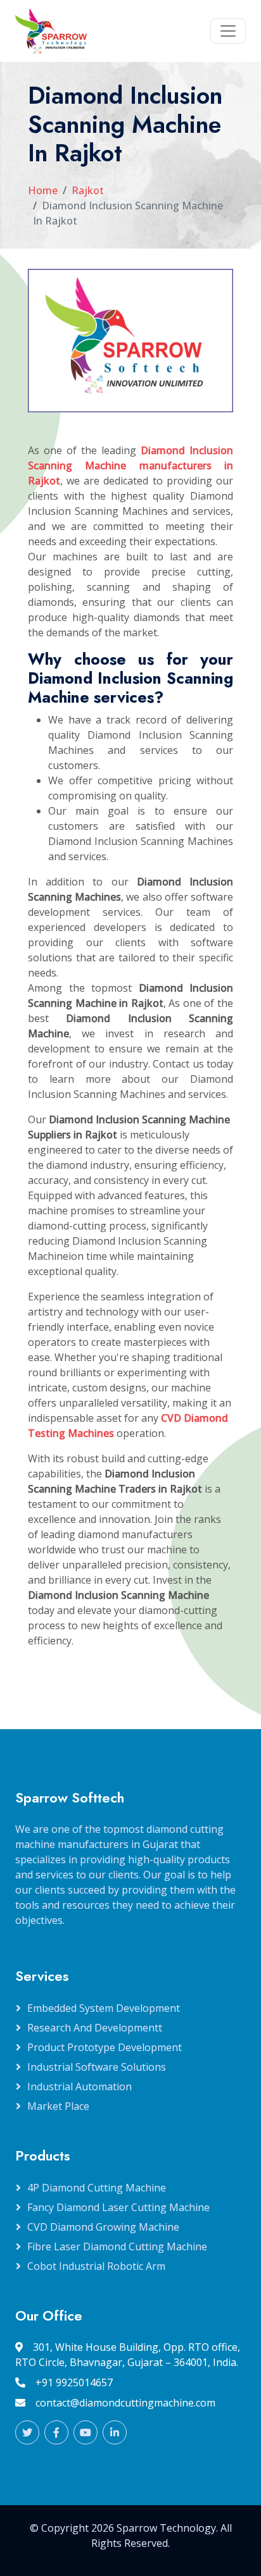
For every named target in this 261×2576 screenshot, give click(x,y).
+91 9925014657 (74, 2382)
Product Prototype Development (105, 2047)
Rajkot (88, 190)
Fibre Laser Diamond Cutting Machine (117, 2246)
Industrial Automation (80, 2086)
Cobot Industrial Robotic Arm (96, 2266)
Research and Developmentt (95, 2028)
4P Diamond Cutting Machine (97, 2188)
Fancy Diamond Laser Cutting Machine (118, 2207)
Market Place (58, 2106)
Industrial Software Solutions (97, 2067)
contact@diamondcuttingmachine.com (125, 2403)
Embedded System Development (104, 2008)
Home (43, 190)
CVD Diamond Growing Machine (103, 2227)
